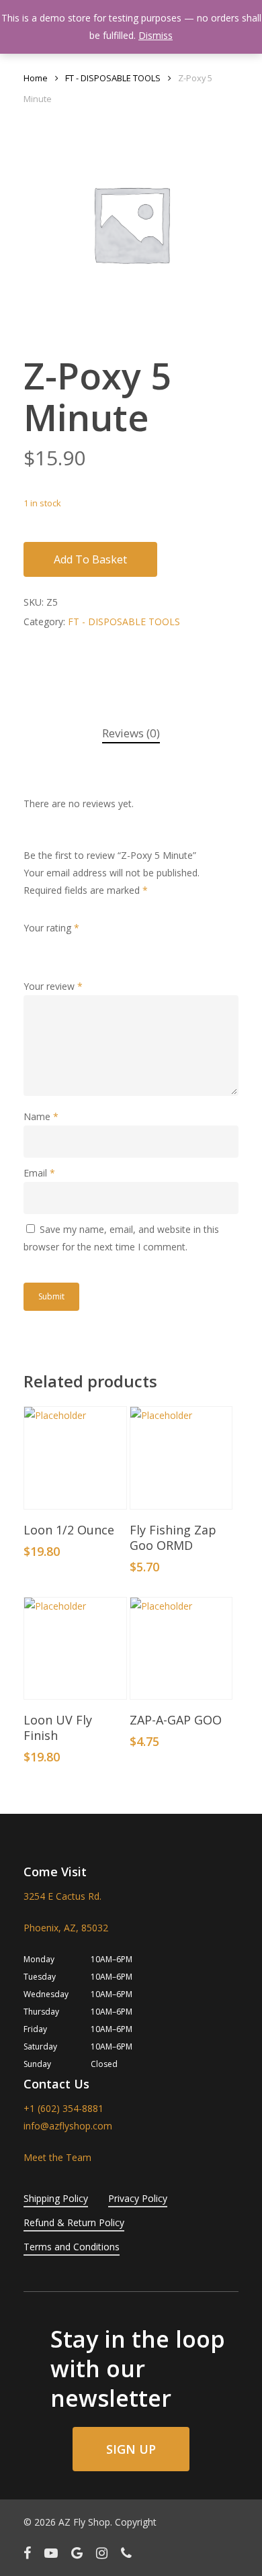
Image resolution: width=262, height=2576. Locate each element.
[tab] (131, 734)
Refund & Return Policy (74, 2222)
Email (39, 1173)
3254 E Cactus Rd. (62, 1896)
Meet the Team (57, 2157)
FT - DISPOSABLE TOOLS (113, 78)
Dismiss (156, 35)
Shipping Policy (56, 2198)
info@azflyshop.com (68, 2126)
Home (36, 78)
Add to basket (90, 559)
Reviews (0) (131, 733)
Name (41, 1116)
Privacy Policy (138, 2198)
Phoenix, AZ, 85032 (66, 1928)
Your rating (51, 928)
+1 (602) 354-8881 (63, 2108)
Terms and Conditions (72, 2247)
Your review (53, 986)
